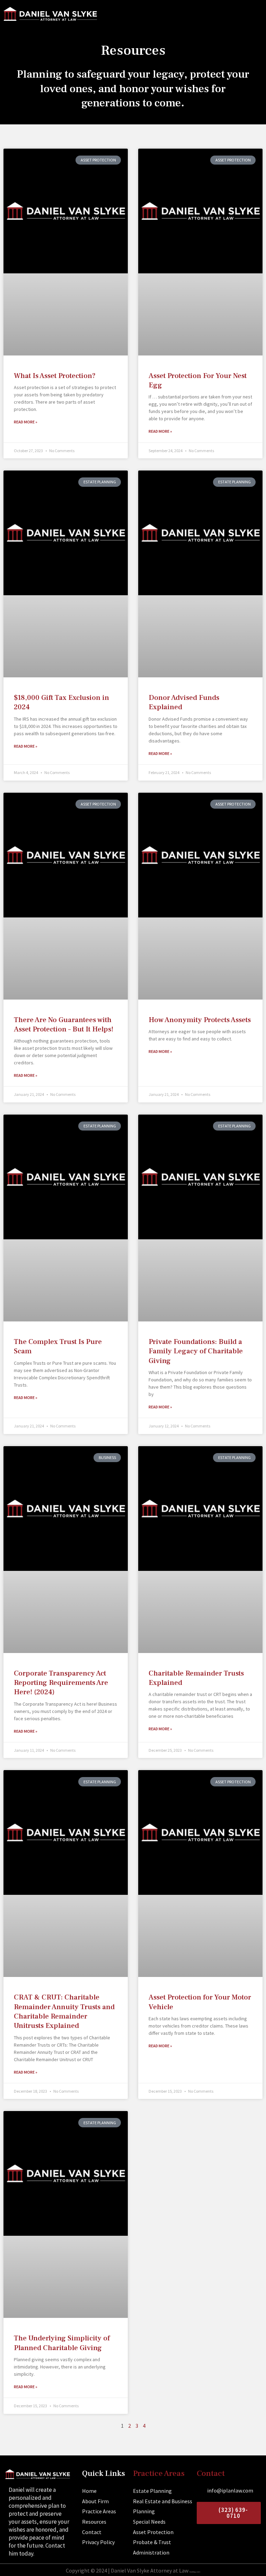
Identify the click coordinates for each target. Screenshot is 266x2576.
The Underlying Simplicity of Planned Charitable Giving (62, 2343)
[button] (256, 16)
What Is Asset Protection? (55, 376)
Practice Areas (159, 2473)
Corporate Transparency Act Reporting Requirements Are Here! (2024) (61, 1683)
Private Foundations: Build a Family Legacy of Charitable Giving (196, 1351)
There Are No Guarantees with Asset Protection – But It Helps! (64, 1025)
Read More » (26, 422)
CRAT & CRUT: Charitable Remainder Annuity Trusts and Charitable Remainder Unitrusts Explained (64, 2011)
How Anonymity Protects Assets (200, 1020)
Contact (211, 2473)
